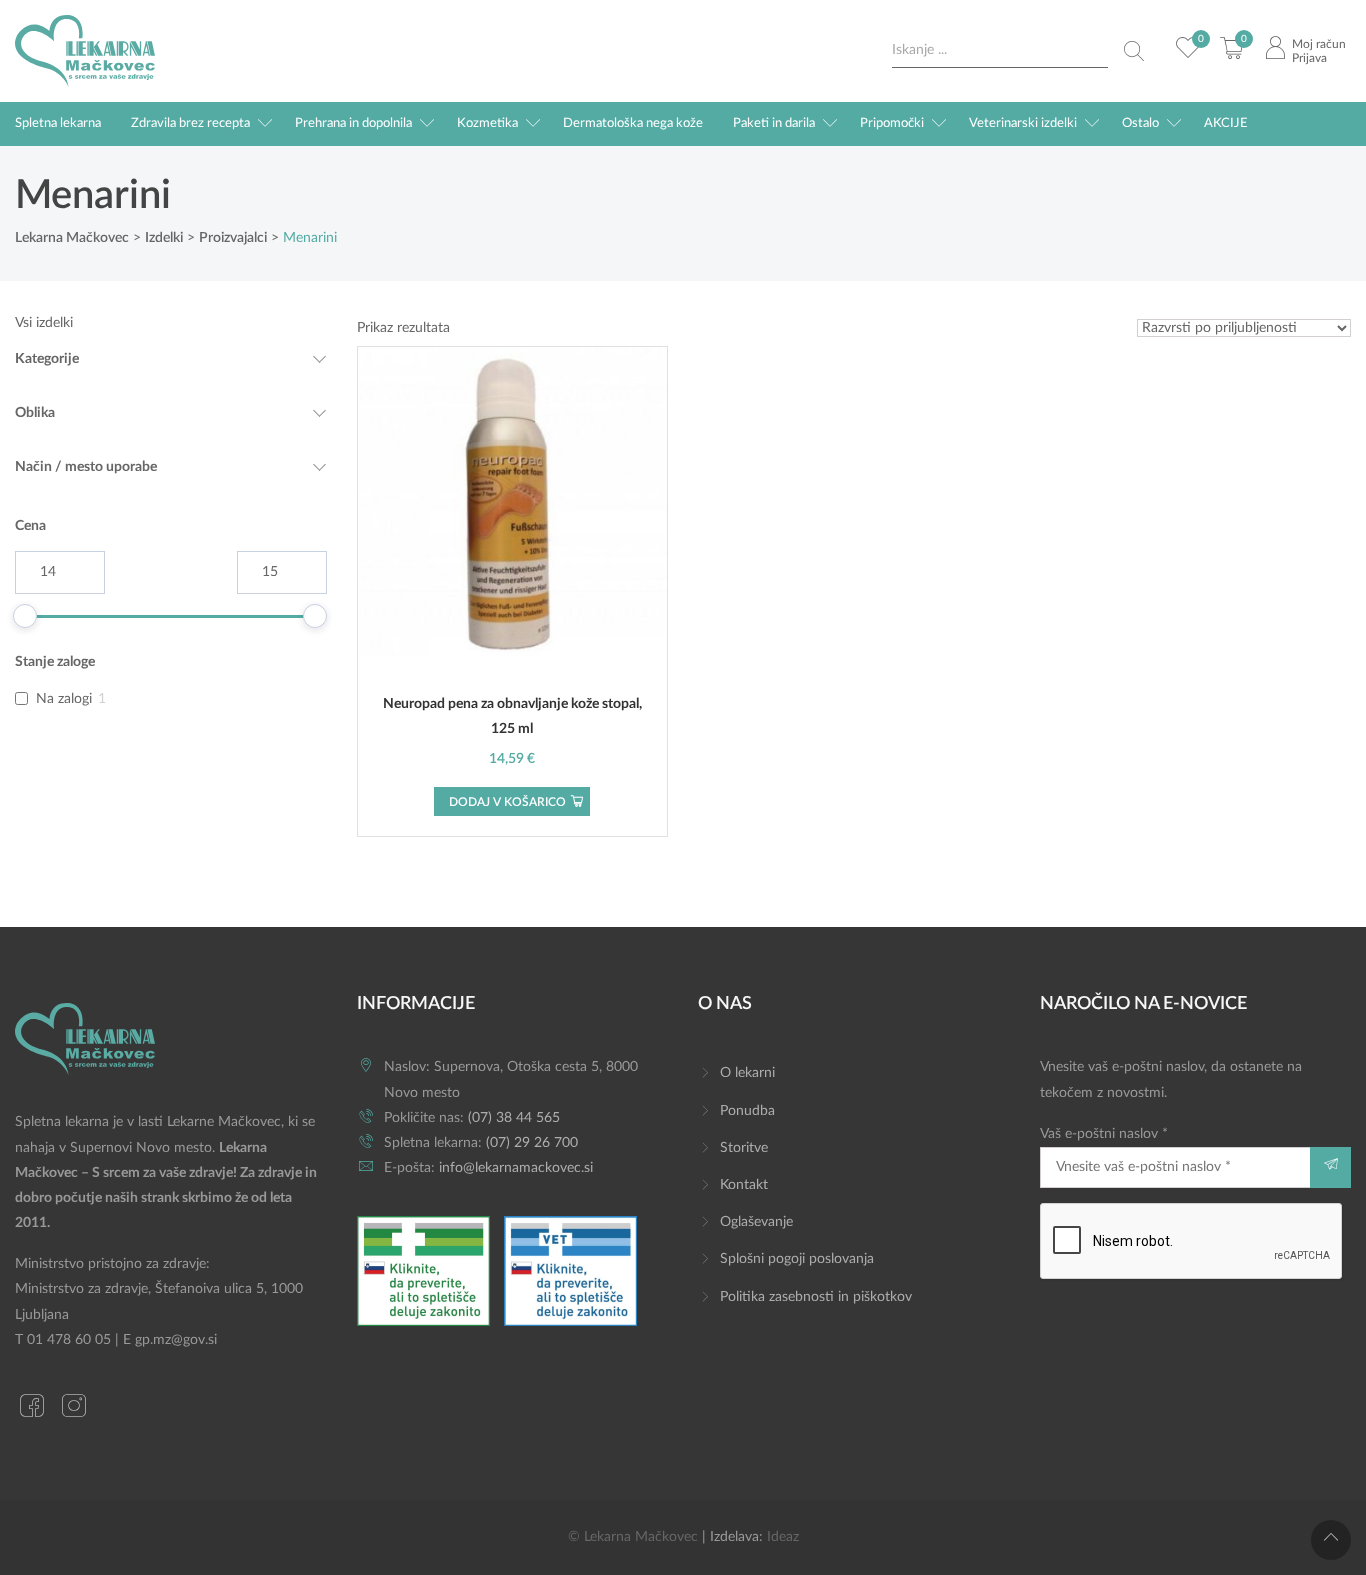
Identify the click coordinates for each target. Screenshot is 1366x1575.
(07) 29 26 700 (532, 1143)
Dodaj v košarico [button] (507, 802)
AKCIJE (1226, 123)
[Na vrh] (1331, 1540)
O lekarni (747, 1073)
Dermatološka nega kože (633, 123)
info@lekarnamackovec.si (516, 1168)
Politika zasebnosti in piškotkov (816, 1297)
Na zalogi (64, 699)
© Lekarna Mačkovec (633, 1537)
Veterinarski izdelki (1023, 123)
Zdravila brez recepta (190, 123)
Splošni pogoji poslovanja (797, 1259)
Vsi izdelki (44, 323)
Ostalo (1140, 123)
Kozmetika (487, 123)
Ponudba (747, 1111)
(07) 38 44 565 (514, 1118)
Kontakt (744, 1185)
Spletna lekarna (58, 123)
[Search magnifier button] (1134, 51)
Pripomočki (892, 123)
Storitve (744, 1148)
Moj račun (1319, 44)
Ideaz (783, 1537)
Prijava (1309, 58)
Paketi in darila (774, 123)
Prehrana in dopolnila (353, 123)
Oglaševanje (756, 1222)
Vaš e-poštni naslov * (1104, 1134)
